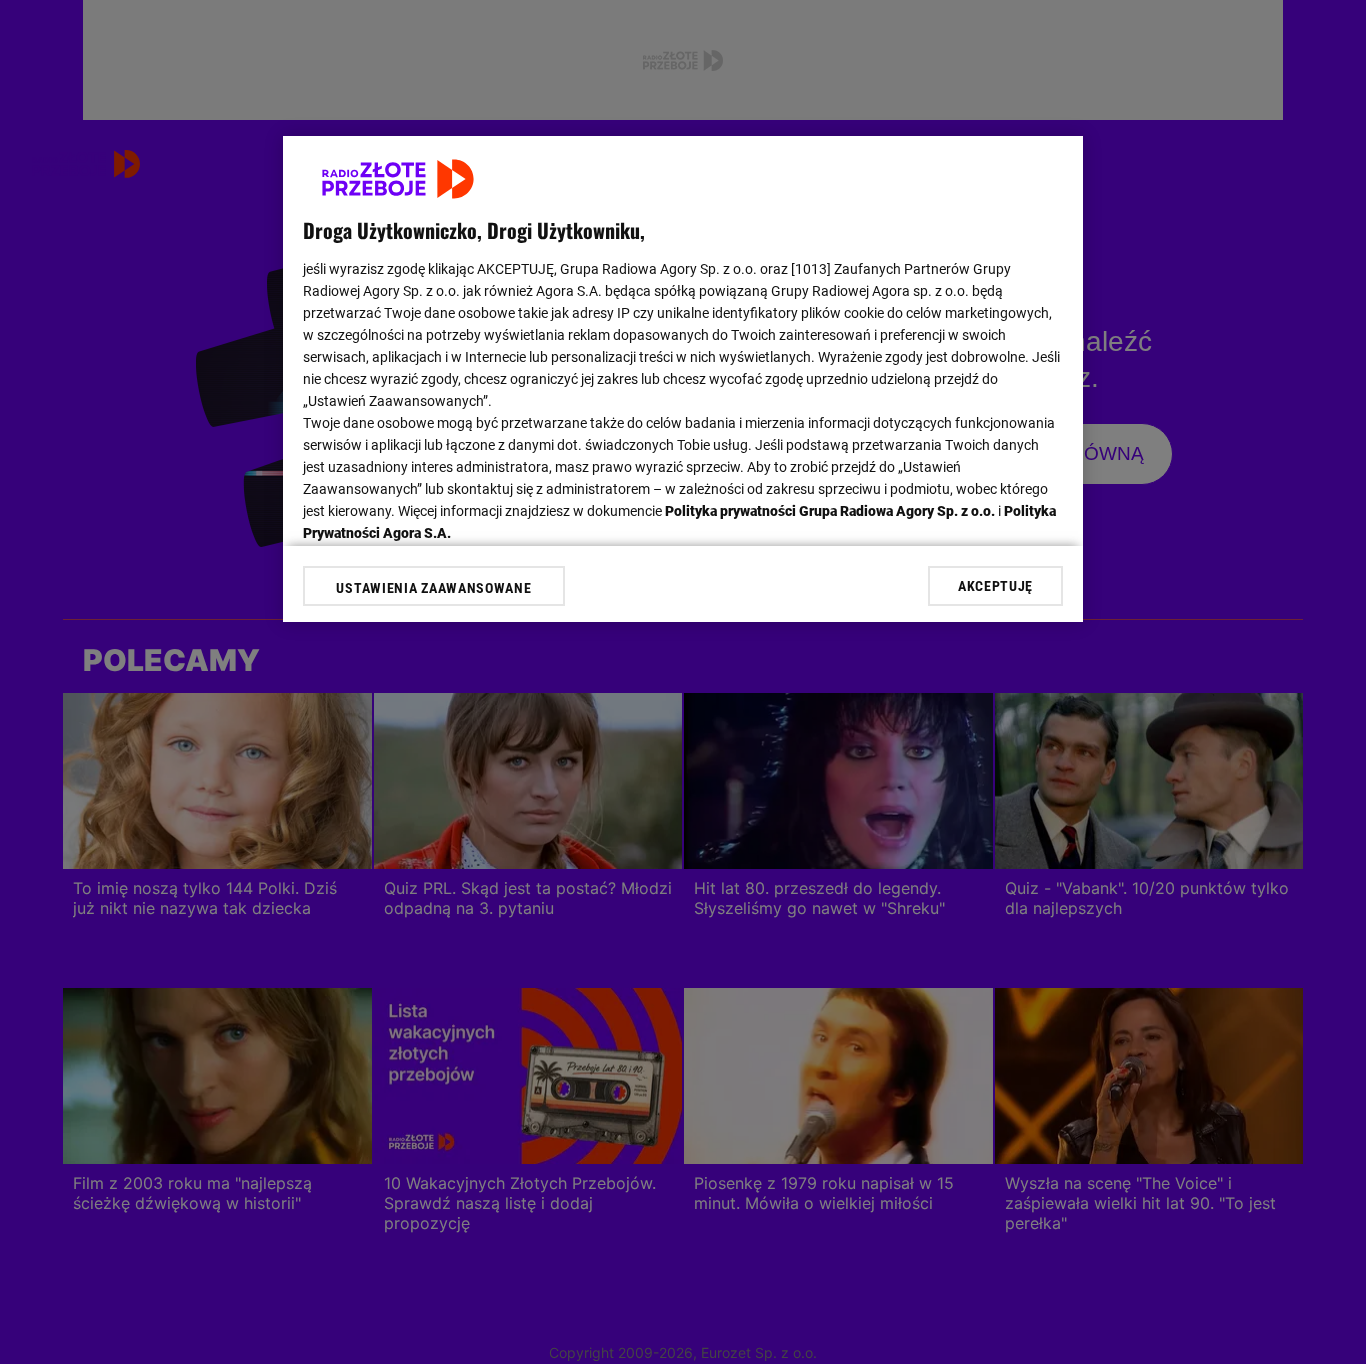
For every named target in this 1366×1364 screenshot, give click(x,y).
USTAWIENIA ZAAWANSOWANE (433, 588)
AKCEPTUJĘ (995, 586)
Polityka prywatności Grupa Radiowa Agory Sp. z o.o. (830, 511)
